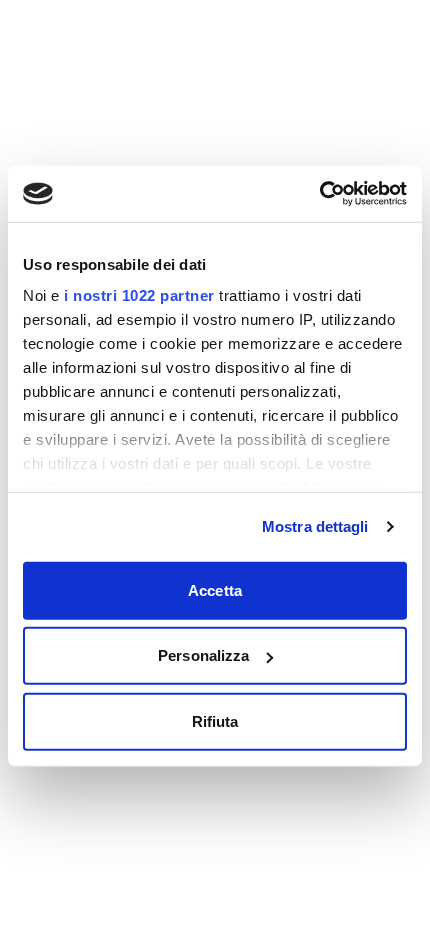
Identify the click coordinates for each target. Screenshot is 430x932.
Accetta (215, 589)
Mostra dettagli (315, 526)
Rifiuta (215, 720)
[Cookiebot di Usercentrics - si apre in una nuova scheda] (319, 194)
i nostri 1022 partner (139, 295)
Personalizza (203, 655)
